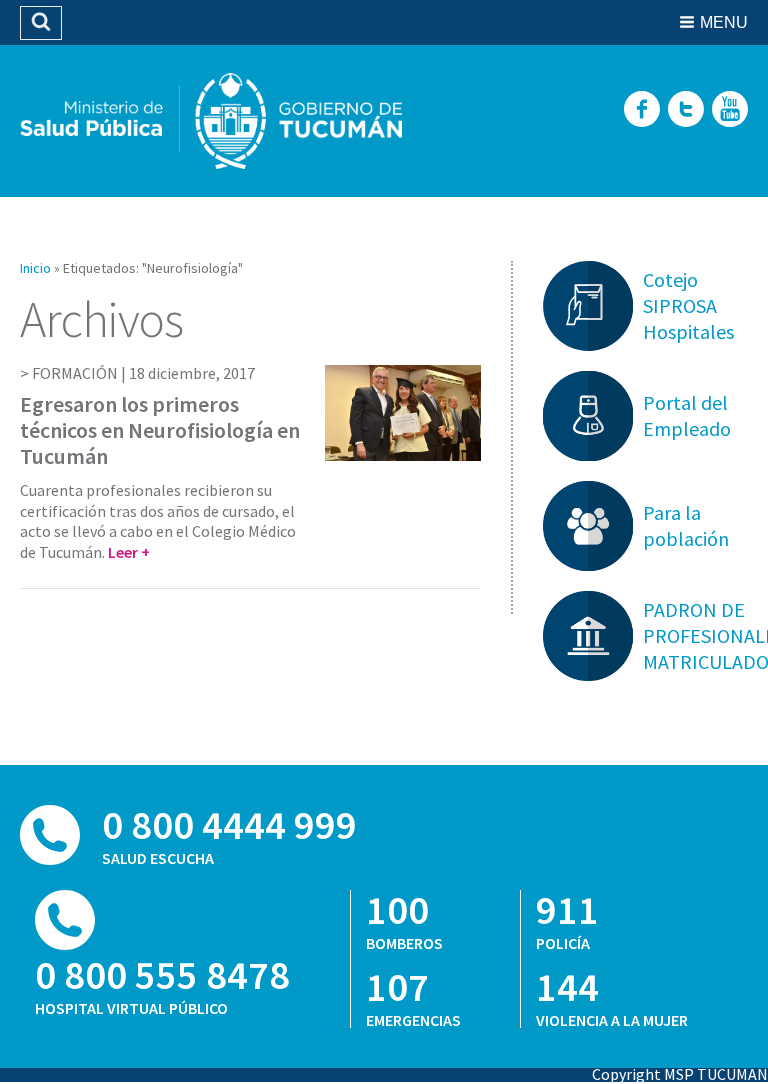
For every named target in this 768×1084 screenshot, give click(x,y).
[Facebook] (642, 110)
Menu (724, 22)
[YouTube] (730, 110)
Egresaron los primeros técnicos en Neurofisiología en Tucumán (160, 430)
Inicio (35, 268)
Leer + (129, 552)
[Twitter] (686, 110)
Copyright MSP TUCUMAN (680, 1074)
